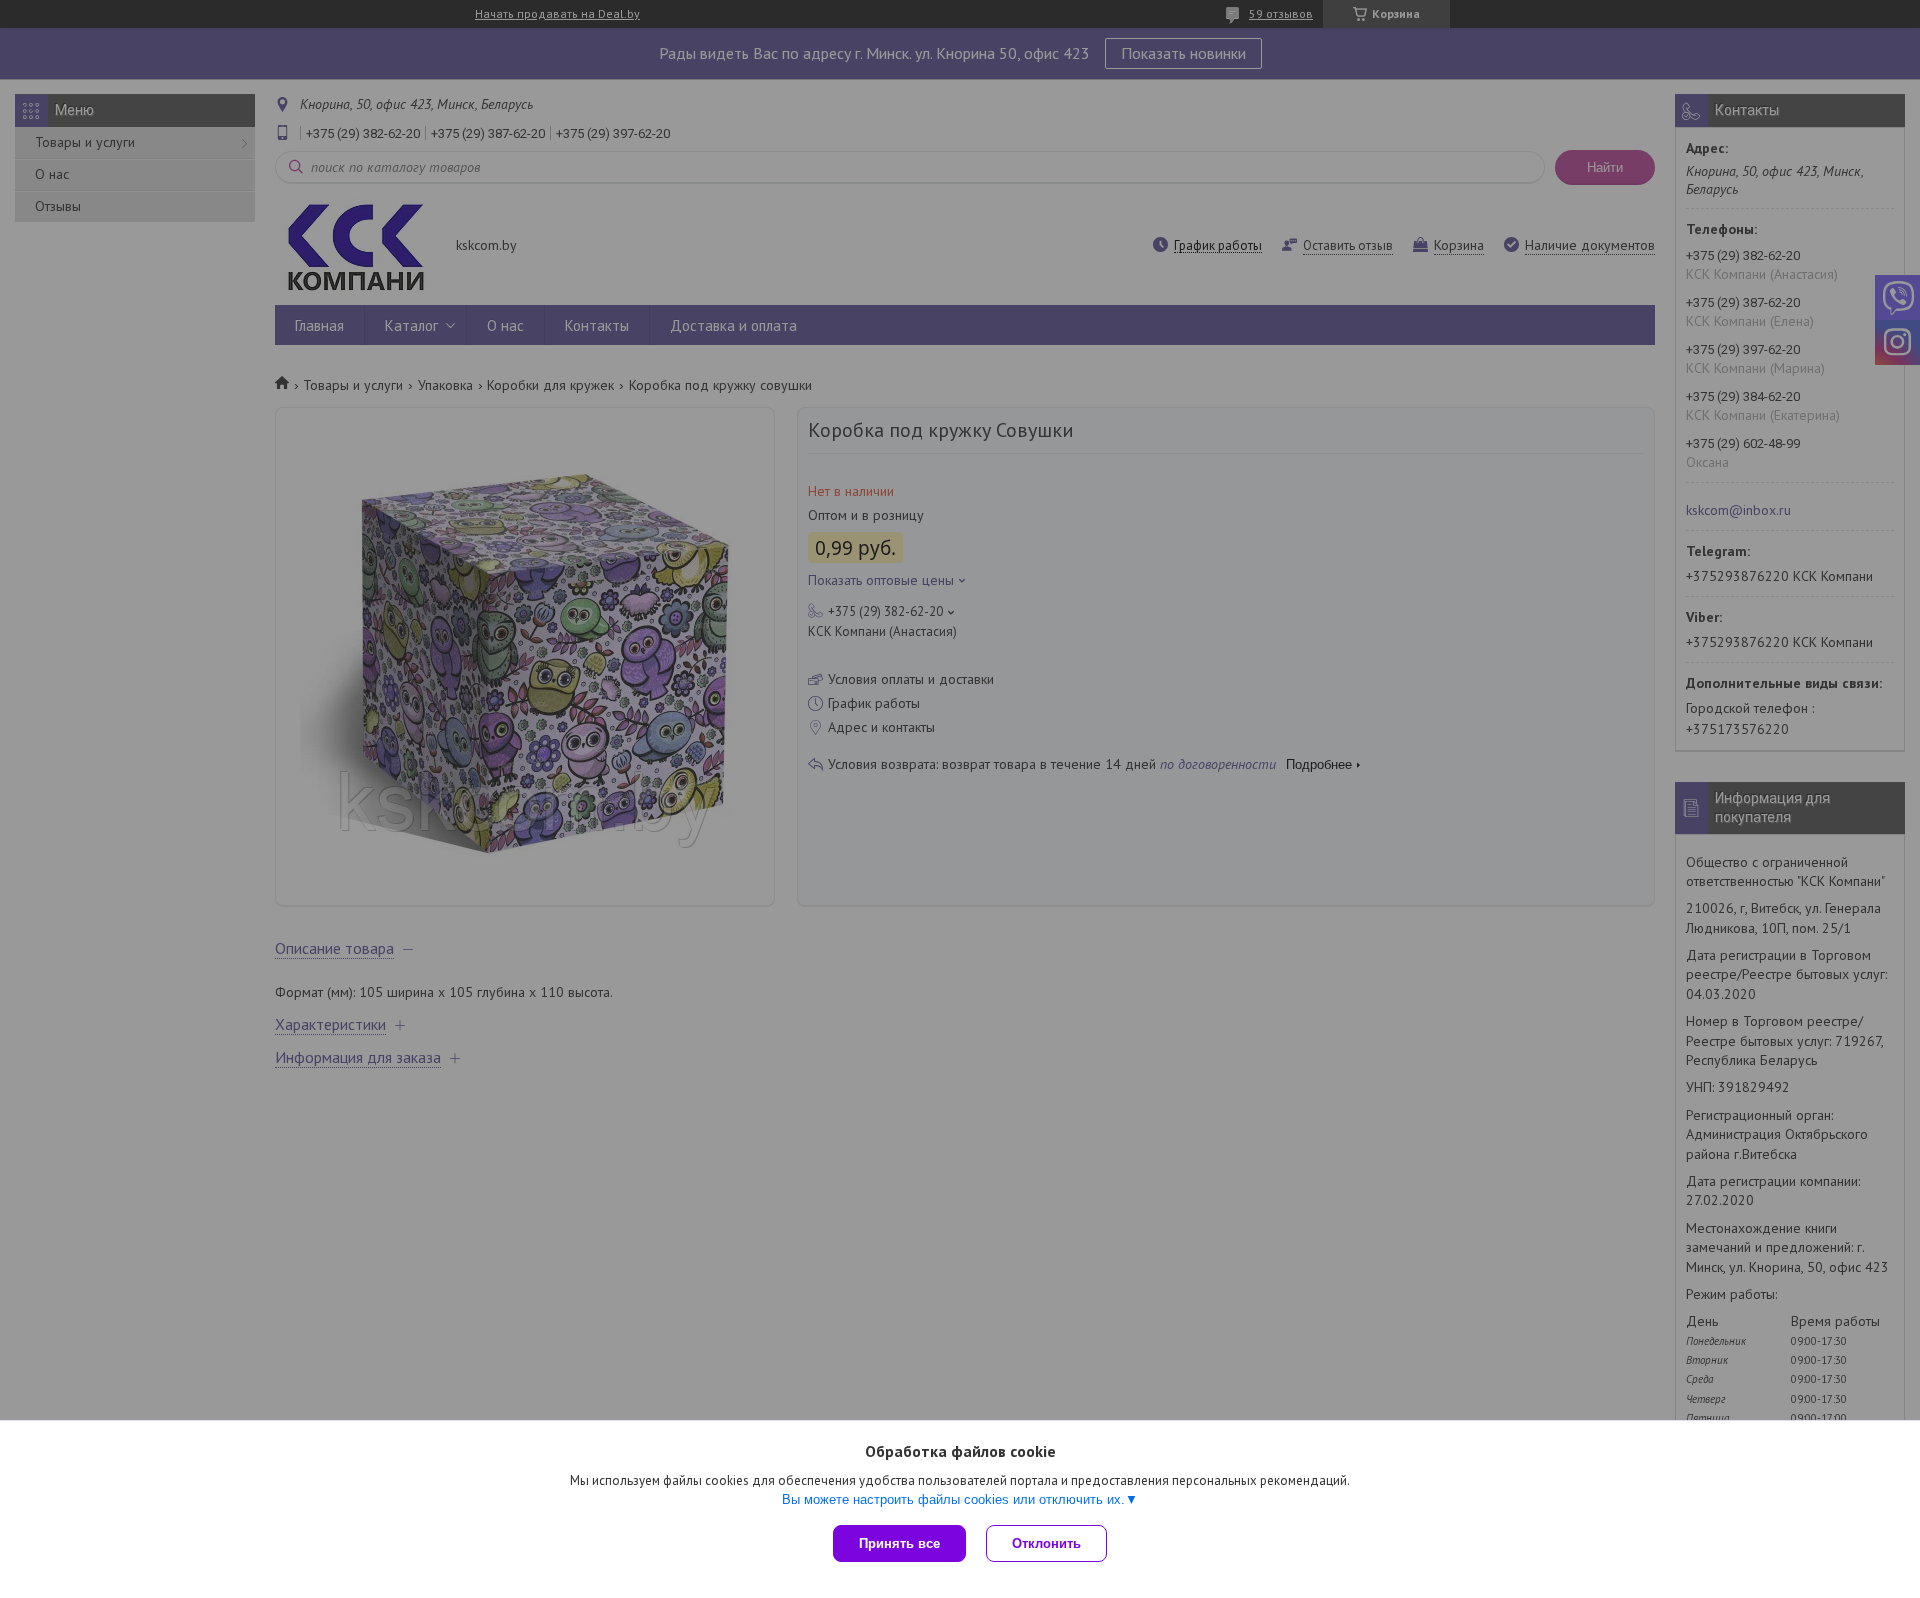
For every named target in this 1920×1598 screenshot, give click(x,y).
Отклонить (1046, 1543)
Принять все (899, 1543)
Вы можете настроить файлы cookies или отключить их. (953, 1499)
